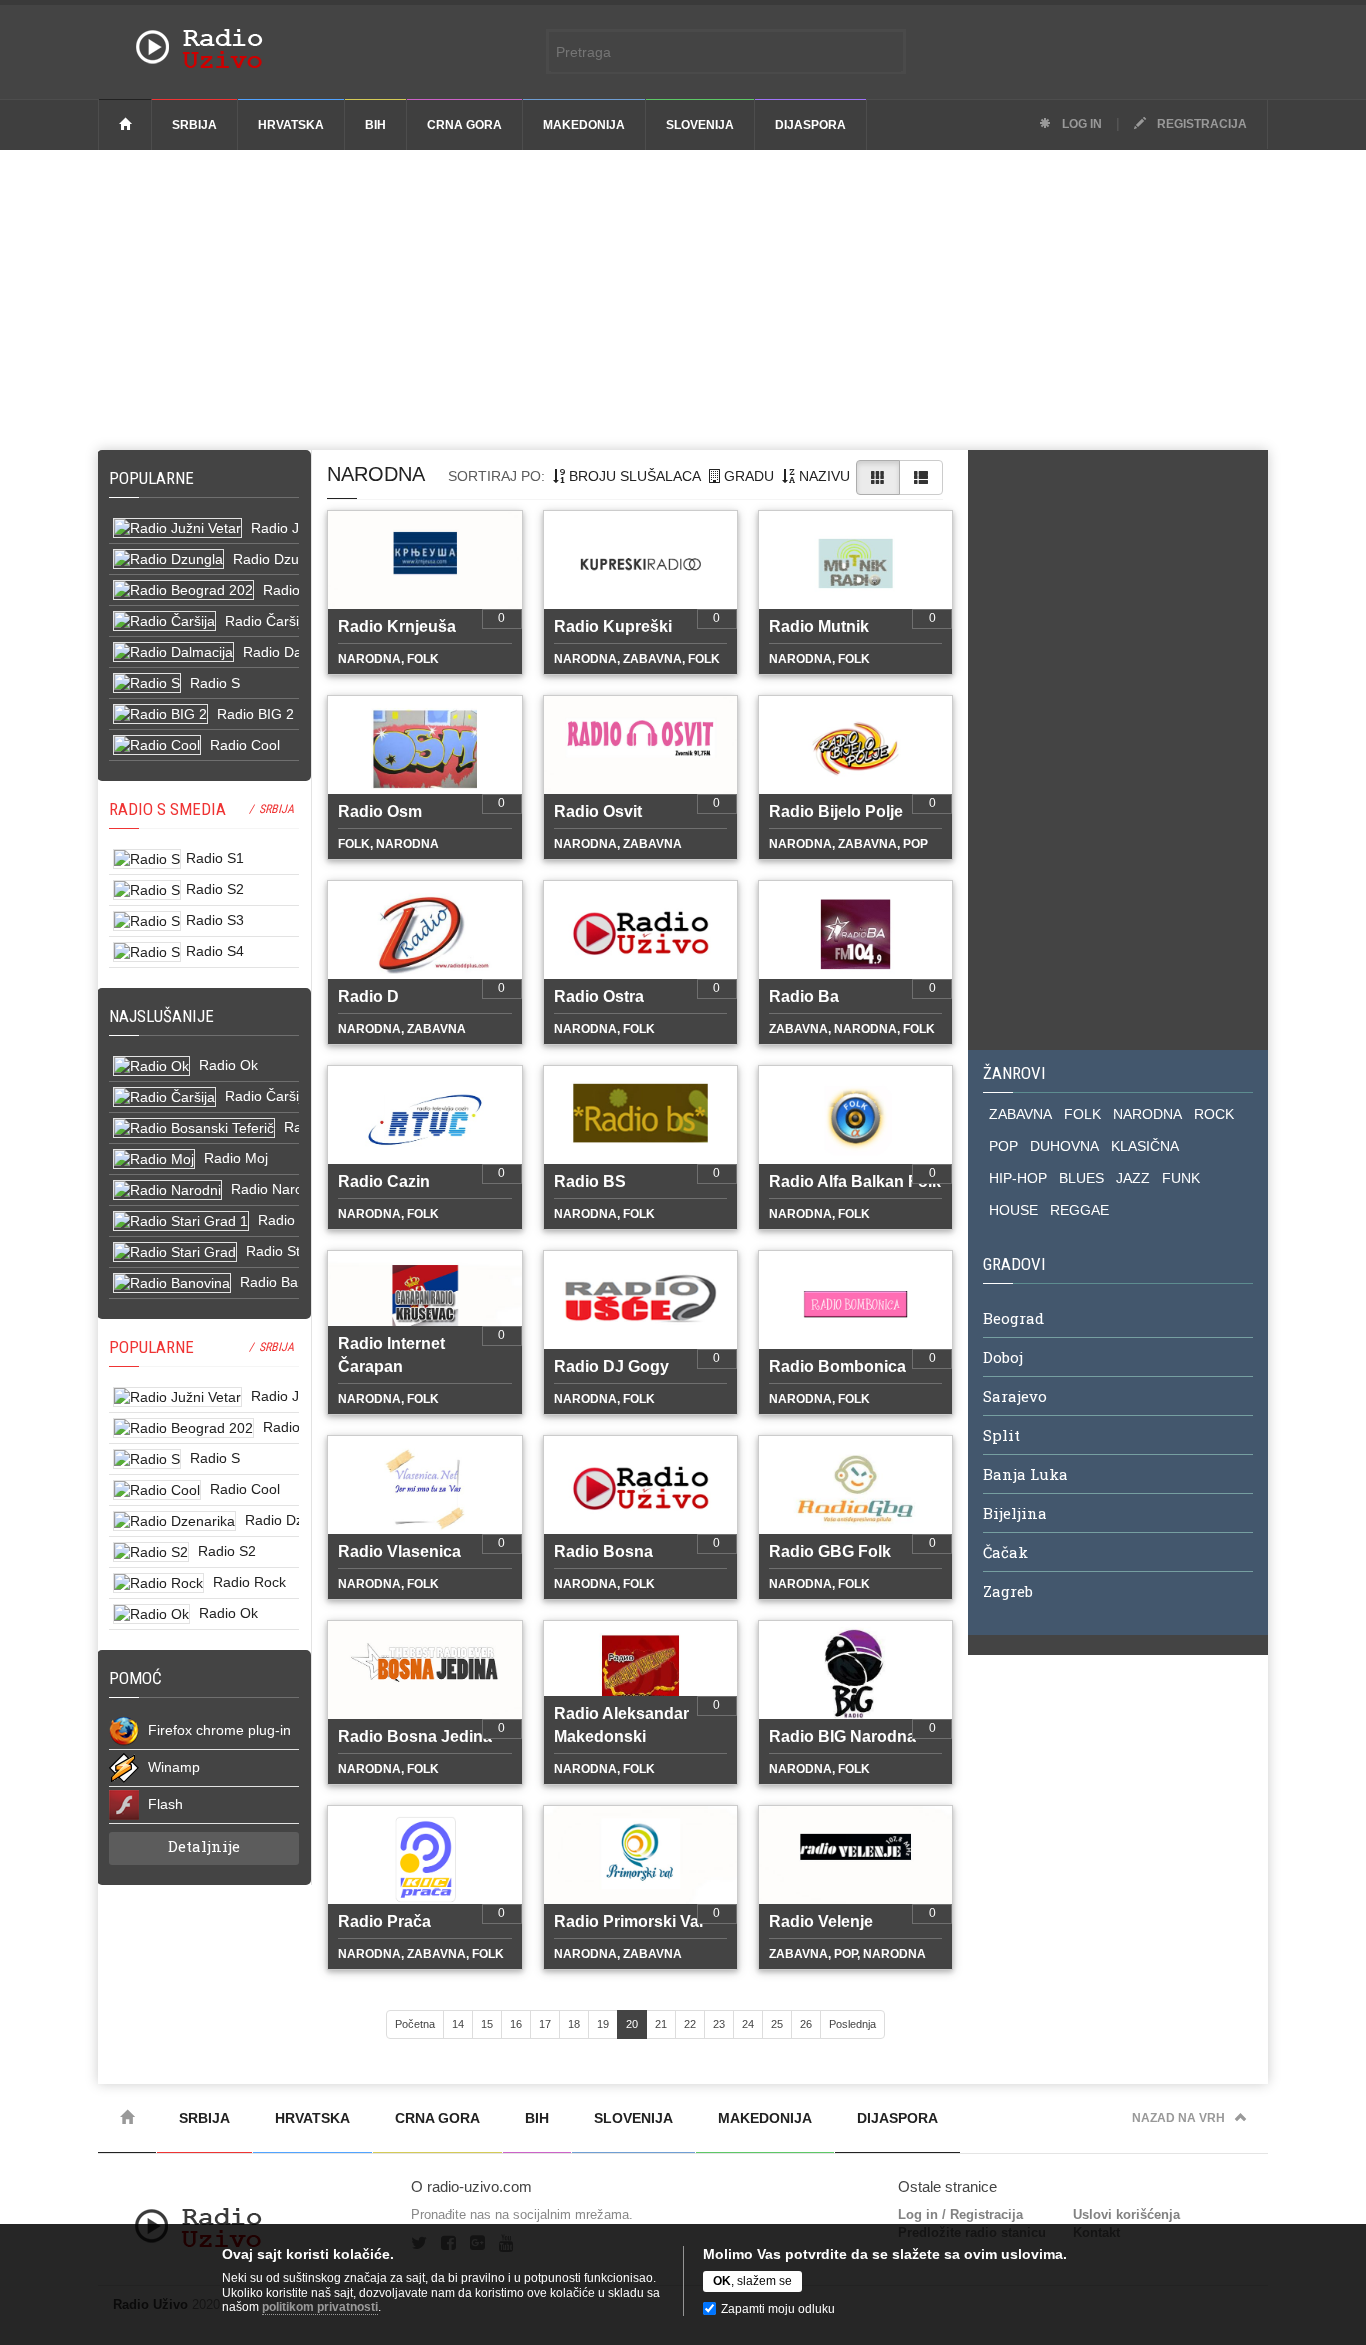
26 (806, 2024)
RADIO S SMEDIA (167, 809)
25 (777, 2024)
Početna (415, 2024)
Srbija (194, 125)
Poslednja (852, 2024)
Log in (1080, 124)
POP (1003, 1146)
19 (603, 2024)
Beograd (1013, 1318)
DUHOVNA (1064, 1146)
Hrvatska (291, 125)
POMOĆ (135, 1678)
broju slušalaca (633, 476)
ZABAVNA (1020, 1114)
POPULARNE (151, 1347)
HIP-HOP (1018, 1178)
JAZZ (1133, 1178)
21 (661, 2024)
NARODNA (1147, 1114)
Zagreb (1008, 1591)
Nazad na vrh (1178, 2118)
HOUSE (1013, 1210)
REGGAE (1079, 1210)
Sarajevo (1015, 1396)
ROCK (1214, 1114)
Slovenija (700, 125)
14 (458, 2024)
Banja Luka (1025, 1474)
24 (748, 2024)
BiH (375, 125)
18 (574, 2024)
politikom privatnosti (320, 2307)
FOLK (1082, 1114)
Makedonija (584, 125)
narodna (376, 474)
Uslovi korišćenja (1126, 2214)
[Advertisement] (683, 300)
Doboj (1003, 1357)
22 (690, 2024)
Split (1001, 1435)
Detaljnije (204, 1846)
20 (632, 2024)
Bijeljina (1015, 1513)
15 (487, 2024)
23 (719, 2024)
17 (545, 2024)
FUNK (1181, 1178)
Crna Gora (464, 125)
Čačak (1005, 1552)
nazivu (822, 476)
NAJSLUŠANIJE (161, 1016)
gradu (747, 476)
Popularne (155, 478)
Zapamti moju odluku (778, 2309)
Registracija (1200, 124)
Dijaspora (810, 125)
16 (516, 2024)
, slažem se (752, 2281)
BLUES (1081, 1178)
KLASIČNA (1145, 1146)
